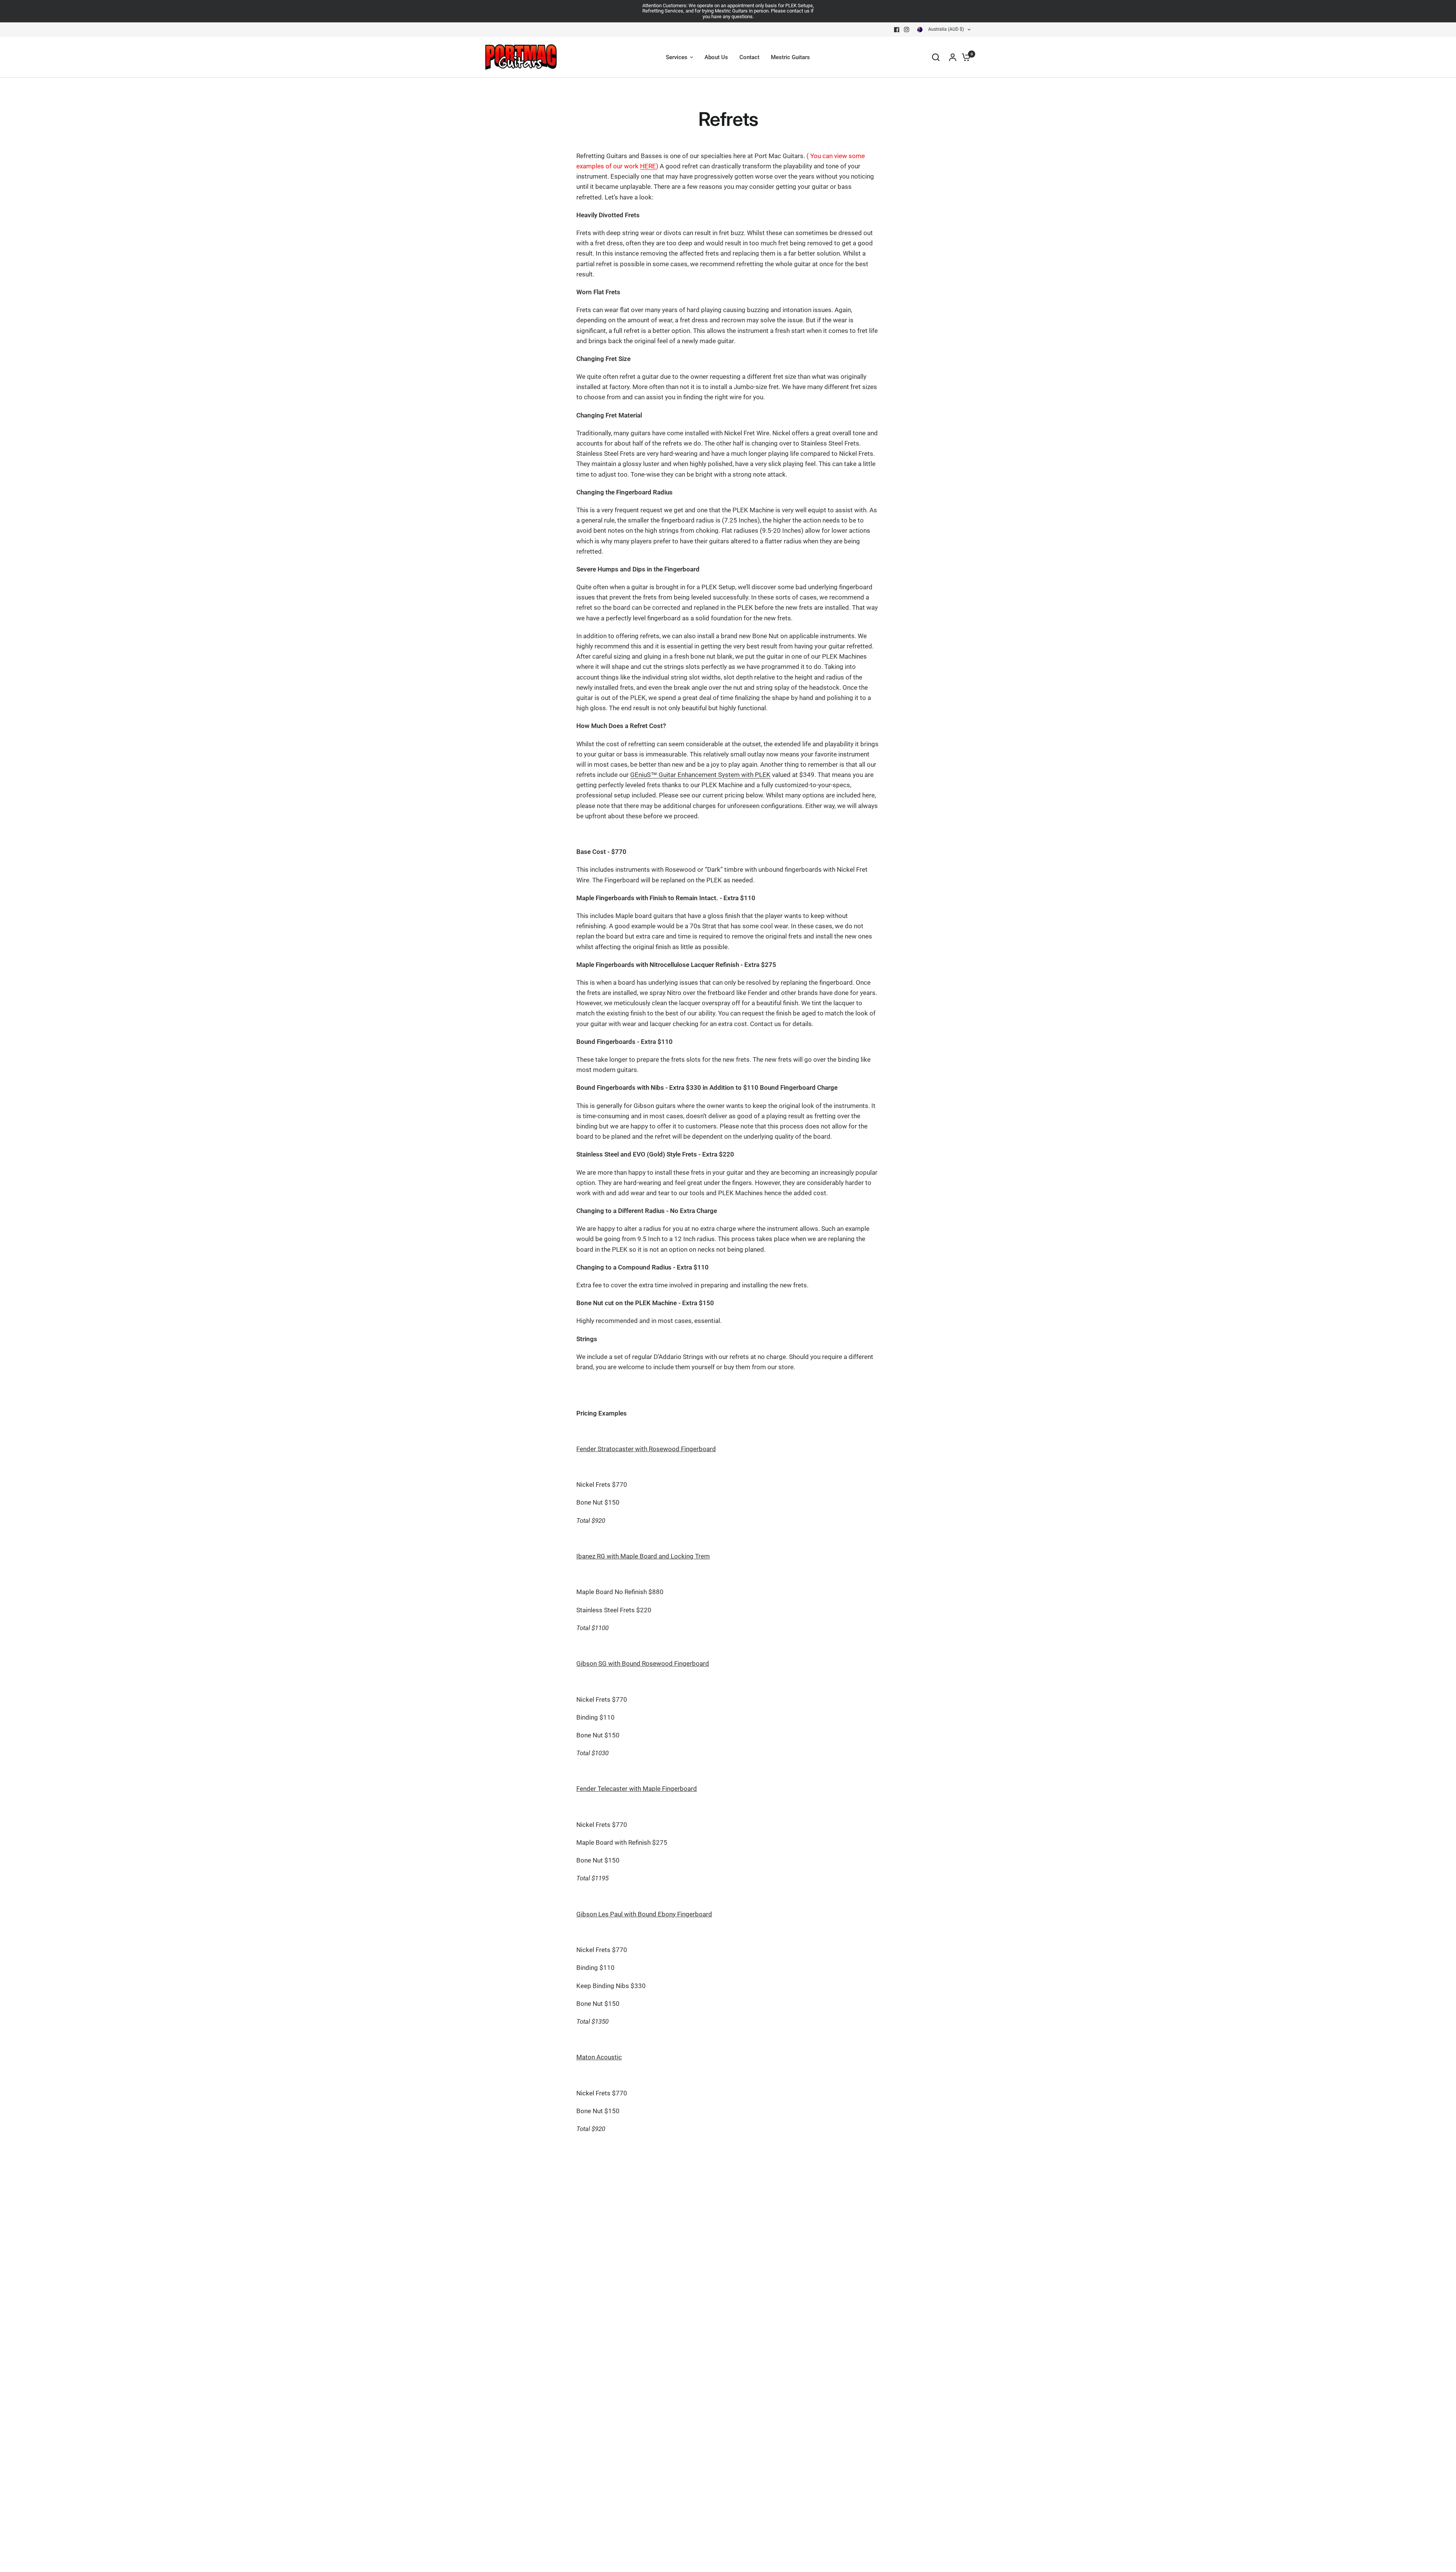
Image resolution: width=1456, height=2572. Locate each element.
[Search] (936, 57)
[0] (964, 57)
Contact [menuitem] (749, 57)
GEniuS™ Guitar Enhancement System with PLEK (700, 775)
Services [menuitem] (677, 57)
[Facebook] (897, 30)
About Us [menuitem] (716, 57)
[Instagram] (907, 30)
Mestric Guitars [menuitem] (790, 57)
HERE (648, 166)
